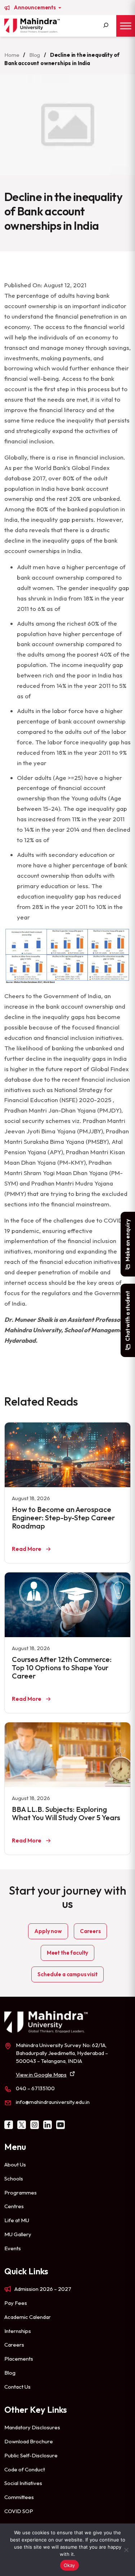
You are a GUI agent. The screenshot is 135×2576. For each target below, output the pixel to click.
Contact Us (17, 2387)
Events (13, 2248)
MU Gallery (18, 2234)
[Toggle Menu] (126, 26)
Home (12, 55)
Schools (14, 2178)
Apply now (48, 1931)
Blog (35, 55)
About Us (15, 2164)
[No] (126, 2550)
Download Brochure (29, 2441)
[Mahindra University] (32, 26)
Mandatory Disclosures (32, 2427)
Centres (14, 2206)
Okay (69, 2565)
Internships (18, 2331)
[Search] (106, 26)
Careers (90, 1931)
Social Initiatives (23, 2483)
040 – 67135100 (35, 2088)
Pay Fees (16, 2303)
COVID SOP (19, 2511)
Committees (19, 2497)
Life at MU (17, 2220)
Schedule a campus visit (67, 1974)
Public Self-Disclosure (31, 2455)
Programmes (21, 2193)
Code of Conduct (25, 2469)
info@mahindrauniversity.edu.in (53, 2102)
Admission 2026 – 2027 (43, 2289)
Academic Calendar (28, 2317)
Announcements (35, 8)
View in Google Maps (41, 2075)
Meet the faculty (67, 1953)
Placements (19, 2359)
